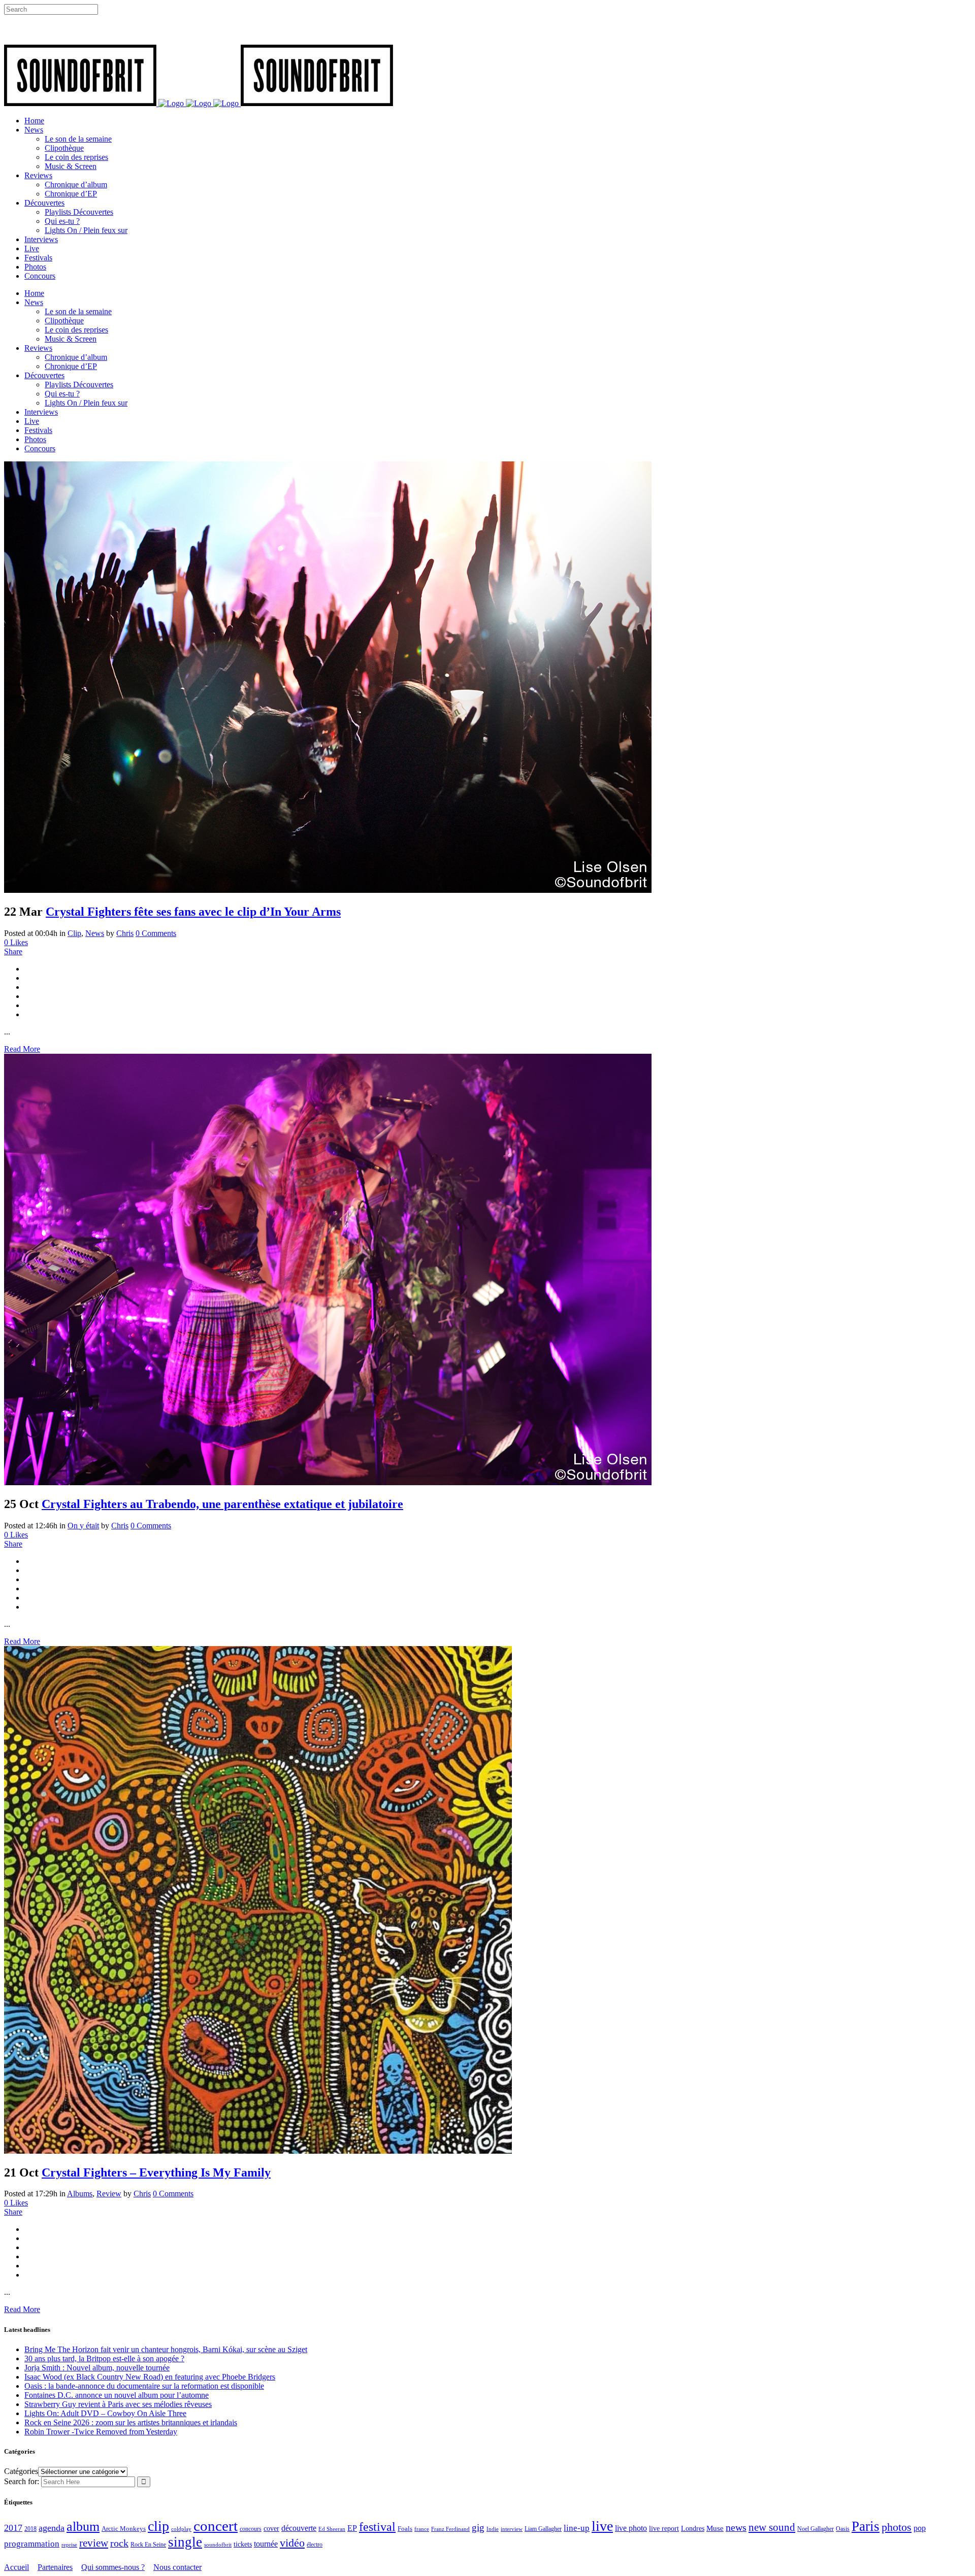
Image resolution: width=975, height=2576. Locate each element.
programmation (32, 2544)
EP (352, 2528)
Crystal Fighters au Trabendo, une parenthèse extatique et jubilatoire (222, 1504)
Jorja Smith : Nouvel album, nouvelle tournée (97, 2368)
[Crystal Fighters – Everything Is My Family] (258, 2151)
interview (512, 2529)
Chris (125, 933)
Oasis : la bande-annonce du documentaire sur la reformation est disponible (144, 2386)
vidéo (292, 2543)
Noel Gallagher (816, 2529)
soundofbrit (218, 2545)
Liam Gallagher (543, 2529)
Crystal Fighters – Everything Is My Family (156, 2172)
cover (271, 2528)
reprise (69, 2545)
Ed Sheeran (332, 2529)
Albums (80, 2194)
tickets (243, 2544)
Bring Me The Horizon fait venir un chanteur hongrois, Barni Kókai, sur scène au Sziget (166, 2349)
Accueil (17, 2567)
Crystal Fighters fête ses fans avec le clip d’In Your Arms (193, 912)
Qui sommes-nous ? (113, 2567)
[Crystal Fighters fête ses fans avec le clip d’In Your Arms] (328, 890)
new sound (772, 2527)
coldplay (181, 2529)
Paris (866, 2526)
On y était (83, 1526)
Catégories (21, 2471)
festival (377, 2527)
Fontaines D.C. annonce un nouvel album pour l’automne (117, 2395)
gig (478, 2528)
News (95, 933)
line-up (577, 2528)
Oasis (843, 2529)
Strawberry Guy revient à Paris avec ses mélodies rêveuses (118, 2404)
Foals (405, 2529)
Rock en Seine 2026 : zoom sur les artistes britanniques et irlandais (131, 2422)
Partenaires (55, 2567)
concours (251, 2529)
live (602, 2526)
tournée (266, 2544)
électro (315, 2545)
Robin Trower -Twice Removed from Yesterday (101, 2432)
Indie (493, 2529)
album (83, 2527)
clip (158, 2526)
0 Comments (156, 933)
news (736, 2527)
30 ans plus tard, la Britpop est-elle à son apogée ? (104, 2358)
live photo (631, 2528)
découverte (299, 2528)
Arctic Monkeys (124, 2529)
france (422, 2529)
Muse (715, 2528)
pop (920, 2528)
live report (664, 2528)
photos (897, 2527)
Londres (693, 2529)
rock (119, 2543)
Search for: (22, 2481)
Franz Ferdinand (450, 2529)
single (185, 2542)
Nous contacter (177, 2567)
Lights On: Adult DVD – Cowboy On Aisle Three (105, 2413)
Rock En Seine (148, 2545)
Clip (74, 933)
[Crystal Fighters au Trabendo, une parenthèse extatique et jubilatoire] (328, 1482)
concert (216, 2526)
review (94, 2543)
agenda (52, 2528)
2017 (13, 2528)
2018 (30, 2529)
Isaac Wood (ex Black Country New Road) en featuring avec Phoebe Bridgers (150, 2377)
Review (109, 2194)
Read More (22, 1049)
